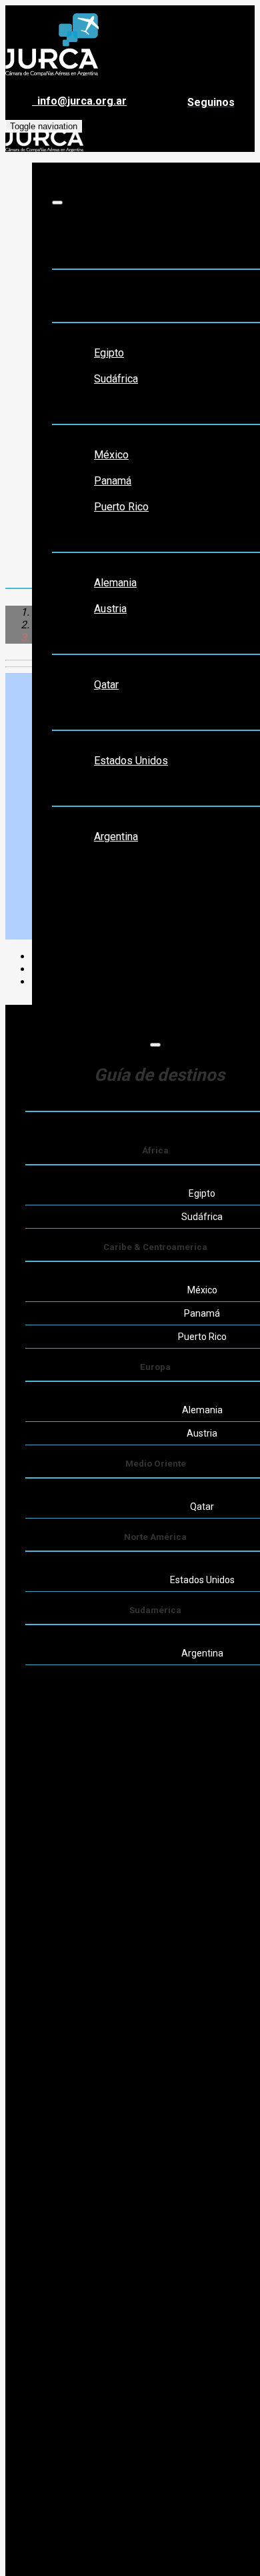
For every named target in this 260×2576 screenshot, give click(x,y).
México (111, 455)
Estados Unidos (131, 761)
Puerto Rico (121, 507)
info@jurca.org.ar (79, 101)
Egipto (109, 353)
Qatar (106, 685)
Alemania (115, 583)
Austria (110, 609)
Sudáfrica (116, 379)
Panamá (113, 481)
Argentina (116, 837)
